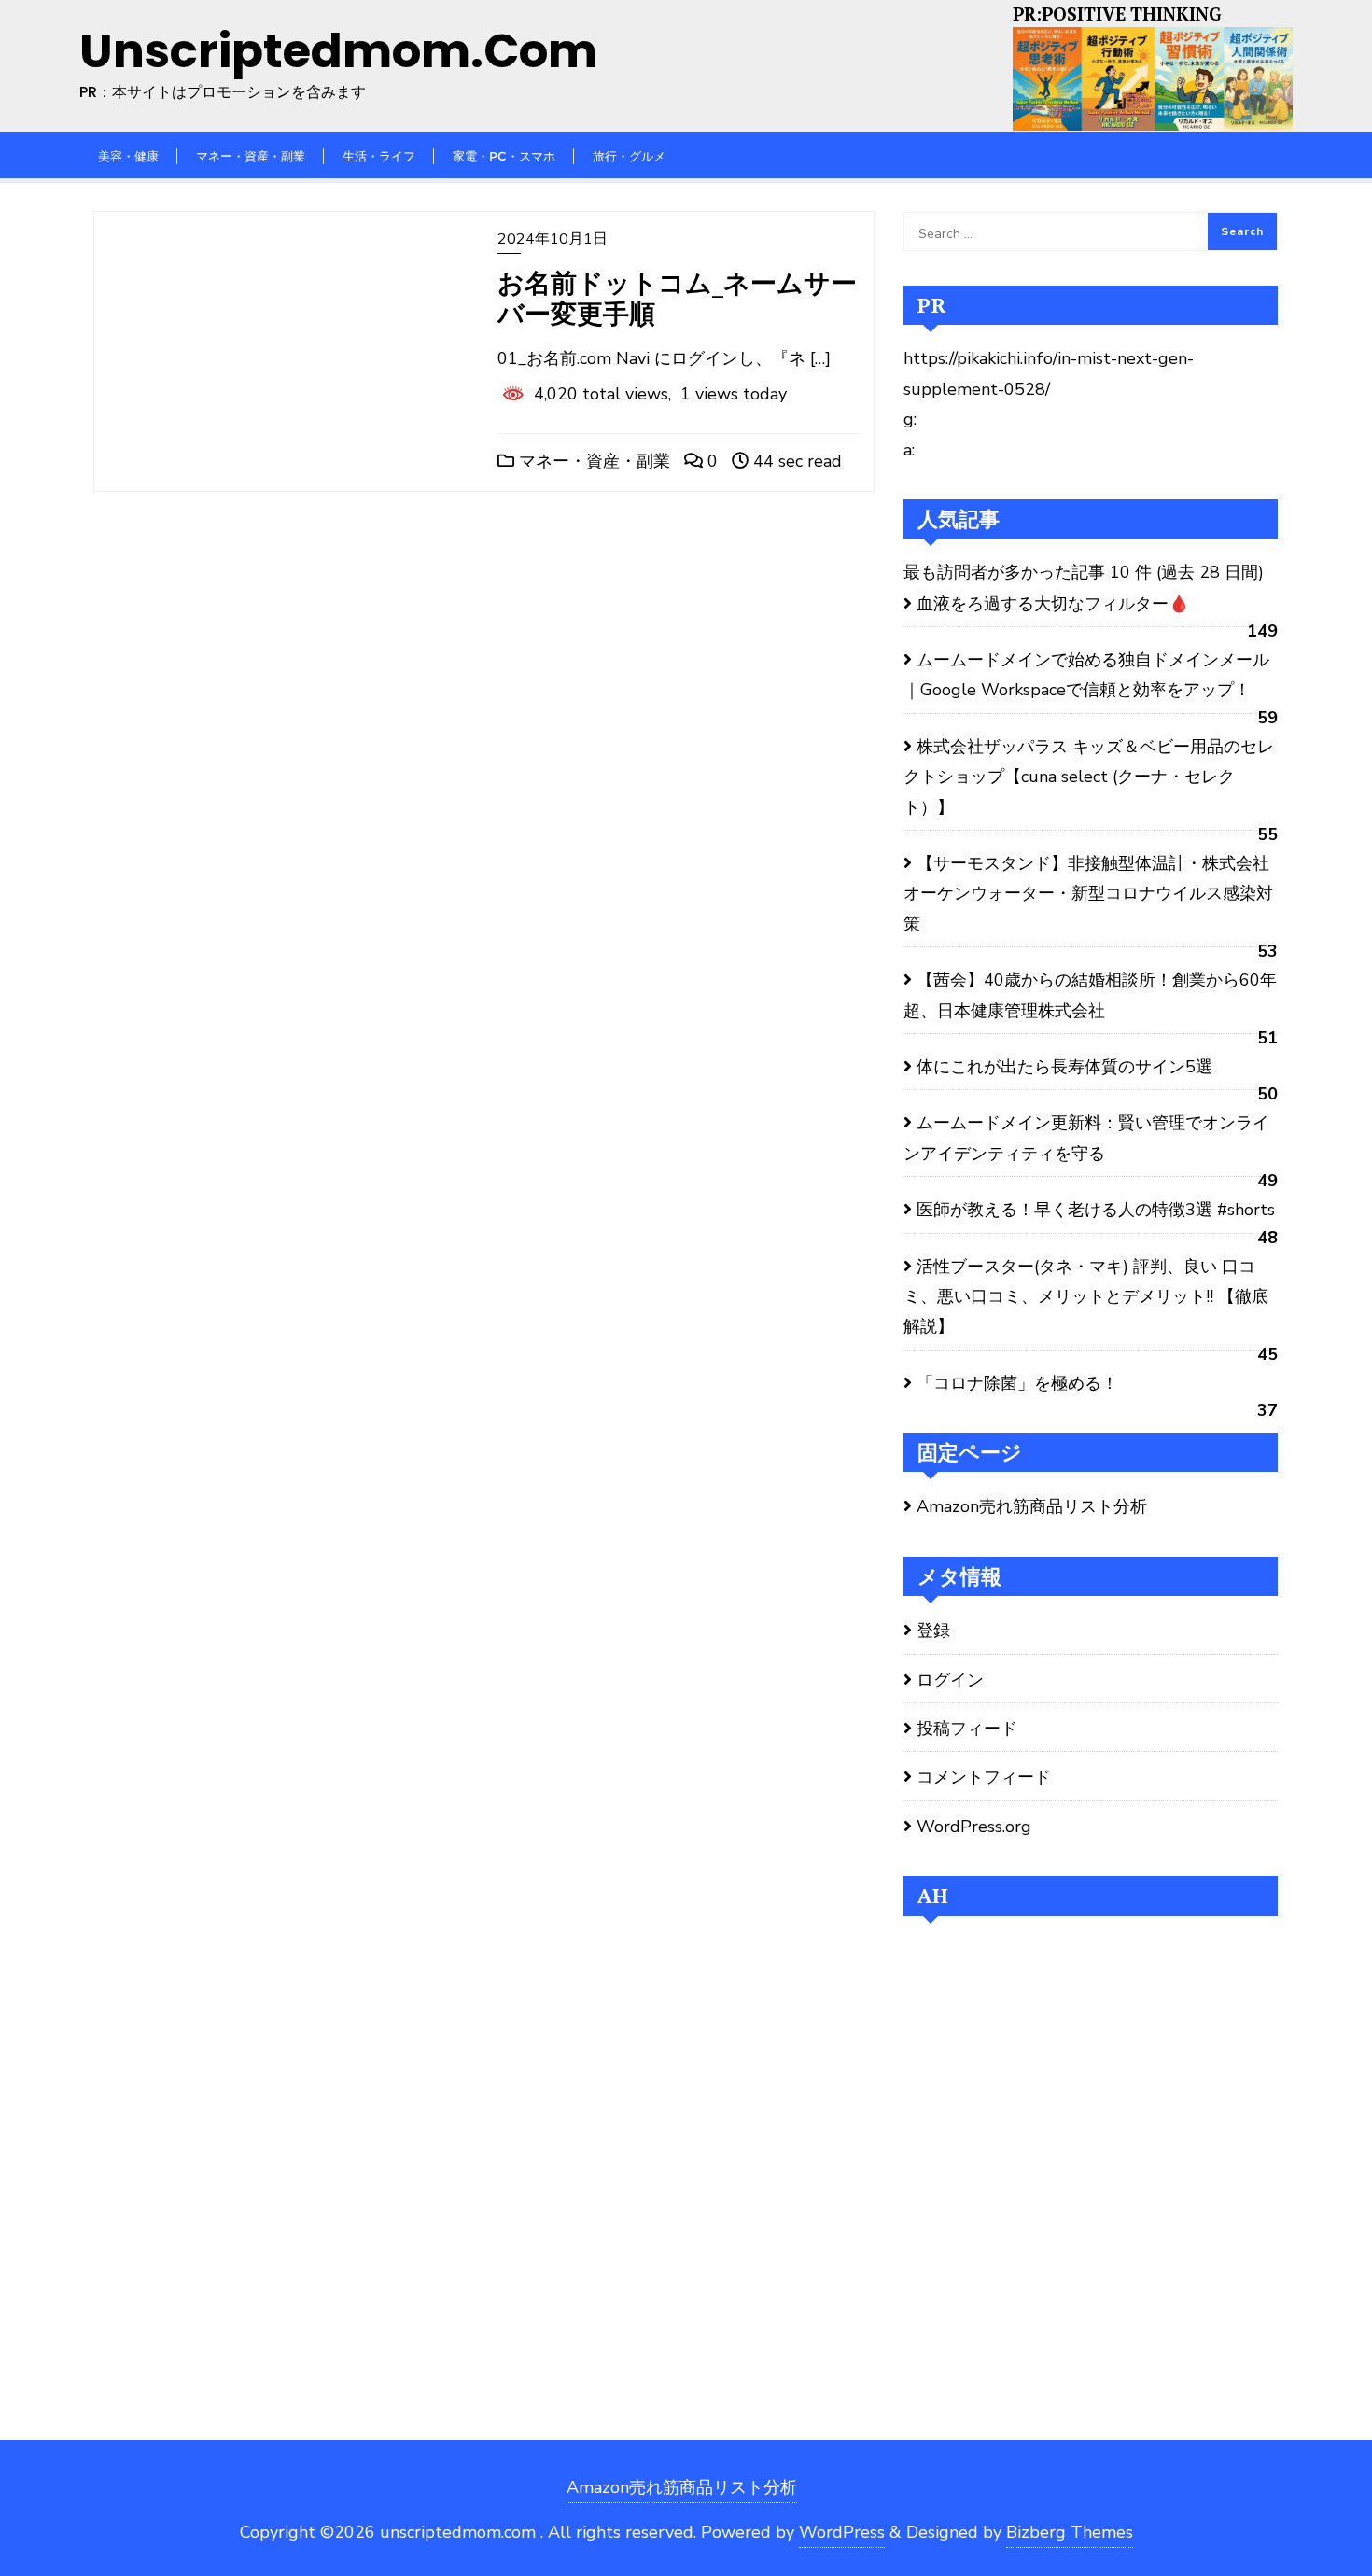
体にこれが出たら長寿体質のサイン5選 (1064, 1067)
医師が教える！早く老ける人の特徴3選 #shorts (1096, 1210)
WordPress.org (974, 1827)
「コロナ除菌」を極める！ (1017, 1383)
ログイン (950, 1680)
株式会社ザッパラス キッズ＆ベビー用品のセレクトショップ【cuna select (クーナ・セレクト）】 (1089, 777)
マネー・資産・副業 (592, 461)
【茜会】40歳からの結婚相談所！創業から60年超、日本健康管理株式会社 (1090, 995)
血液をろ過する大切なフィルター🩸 (1053, 604)
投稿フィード (967, 1729)
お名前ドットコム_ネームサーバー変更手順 (677, 298)
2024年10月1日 (553, 239)
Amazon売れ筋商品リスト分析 (1032, 1506)
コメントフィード (984, 1777)
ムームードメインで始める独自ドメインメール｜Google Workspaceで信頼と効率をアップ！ (1086, 675)
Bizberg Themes (1070, 2532)
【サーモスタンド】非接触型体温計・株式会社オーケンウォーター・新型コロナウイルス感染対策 (1088, 894)
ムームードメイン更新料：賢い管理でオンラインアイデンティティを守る (1086, 1138)
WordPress (842, 2532)
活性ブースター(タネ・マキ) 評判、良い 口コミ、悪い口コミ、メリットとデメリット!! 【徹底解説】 (1086, 1297)
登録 (933, 1631)
